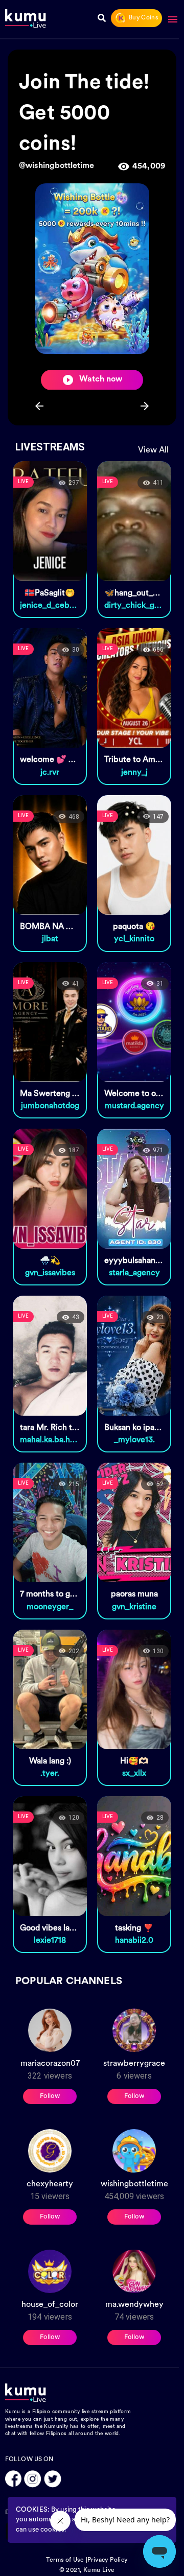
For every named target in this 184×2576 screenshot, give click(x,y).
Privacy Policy (108, 2560)
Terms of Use (65, 2560)
